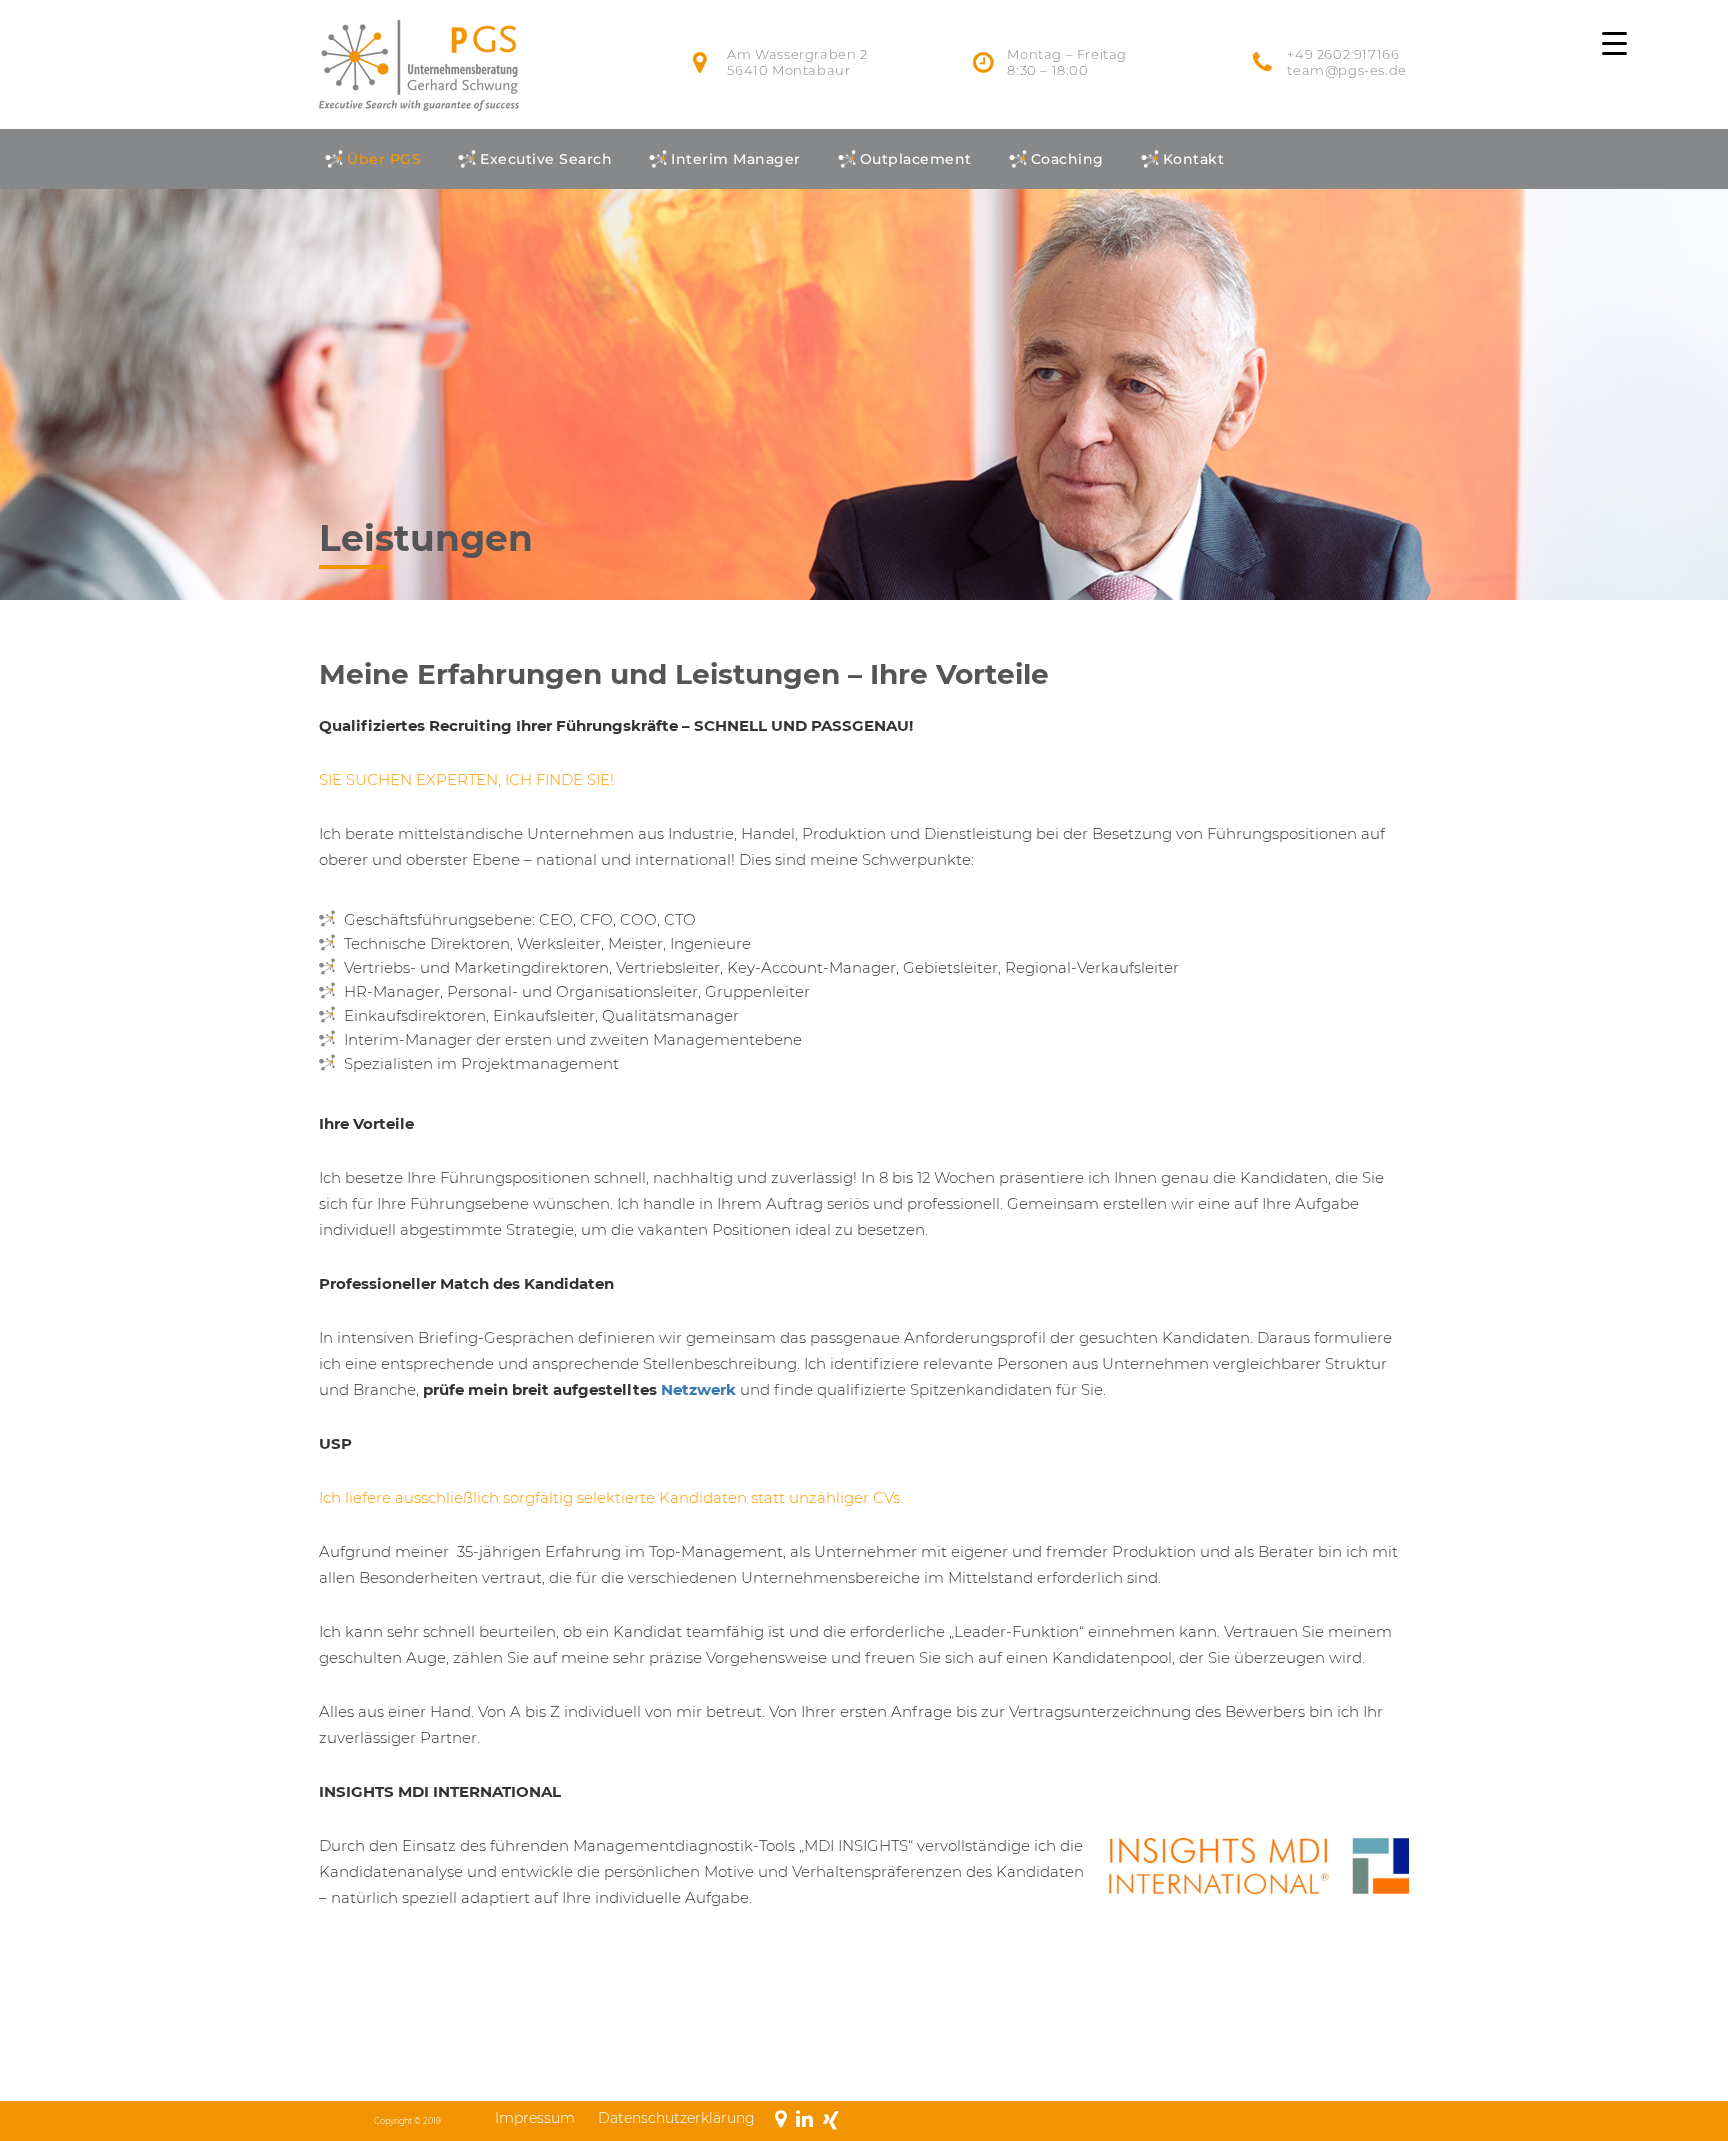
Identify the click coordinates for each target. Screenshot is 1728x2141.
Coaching (1067, 159)
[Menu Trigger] (1614, 42)
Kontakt (1194, 159)
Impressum (535, 2118)
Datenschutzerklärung (676, 2118)
